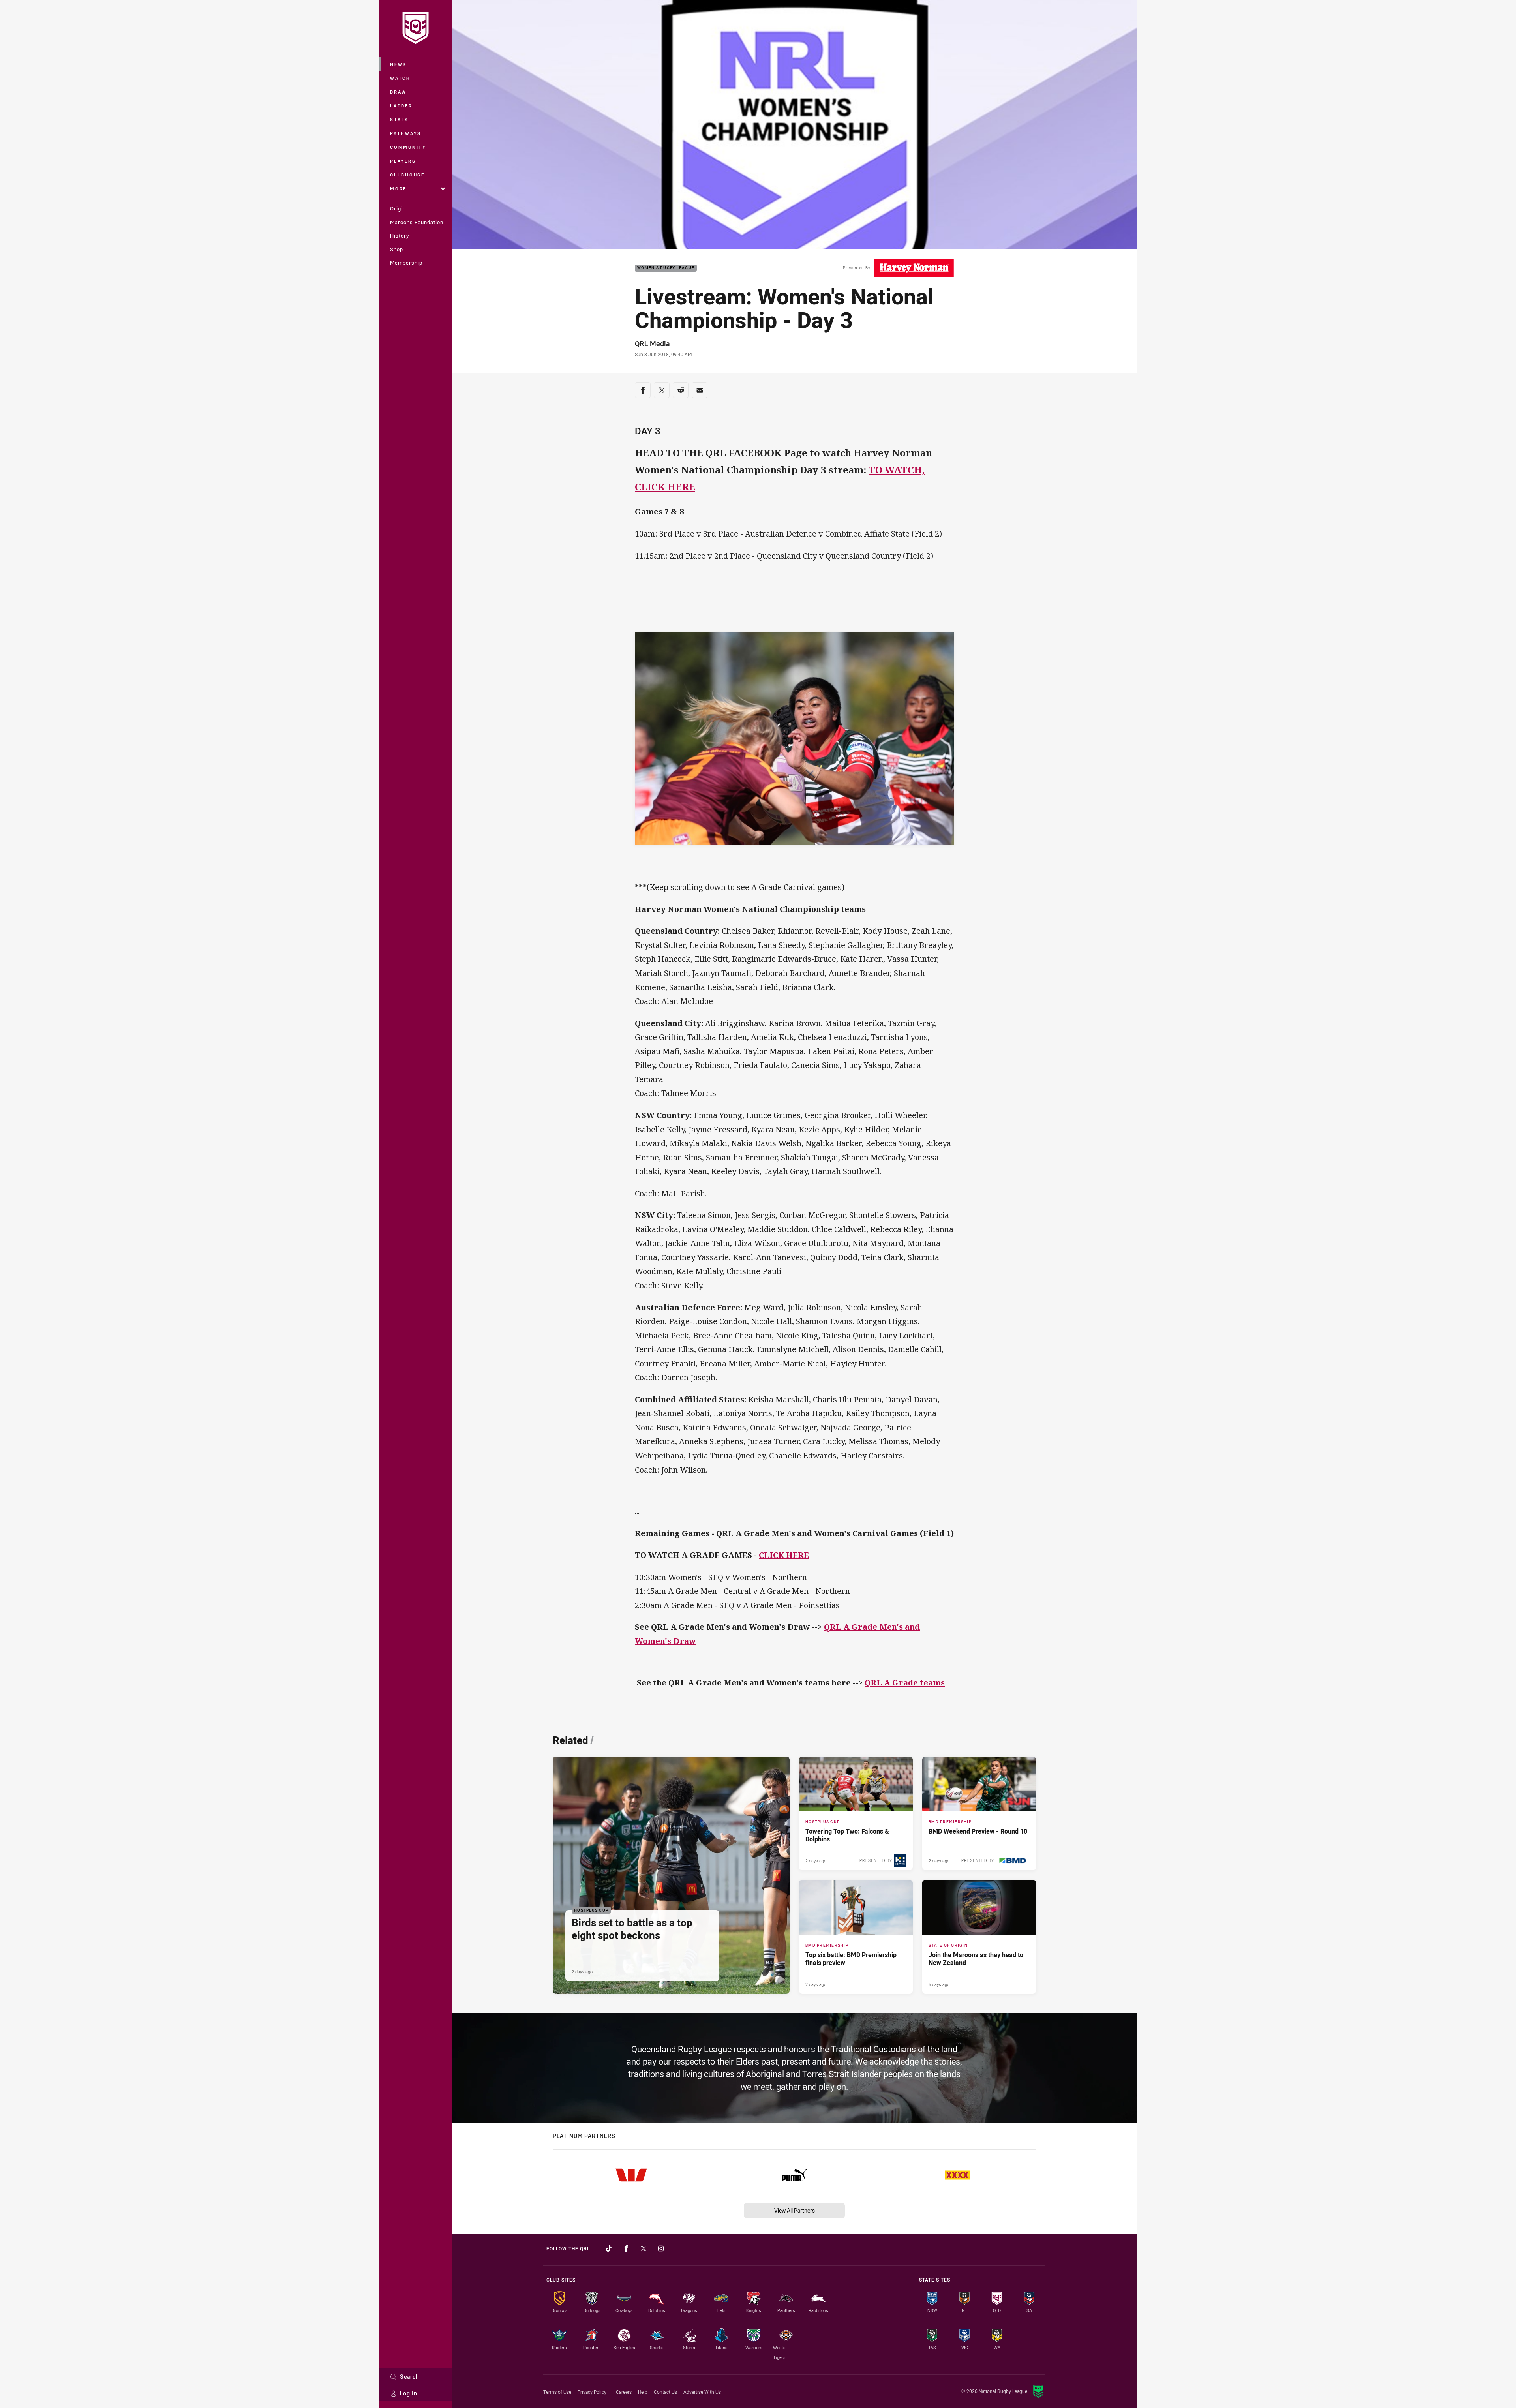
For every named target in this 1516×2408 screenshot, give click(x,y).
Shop (397, 249)
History (400, 236)
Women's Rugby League (666, 268)
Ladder (401, 106)
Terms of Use (557, 2392)
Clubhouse (407, 175)
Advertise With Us (702, 2392)
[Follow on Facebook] (626, 2248)
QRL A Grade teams (905, 1683)
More (398, 189)
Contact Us (665, 2392)
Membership (406, 263)
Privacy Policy (592, 2392)
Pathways (406, 133)
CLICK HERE (784, 1555)
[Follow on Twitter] (644, 2248)
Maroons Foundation (417, 222)
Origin (398, 208)
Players (403, 161)
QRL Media (652, 343)
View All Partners (795, 2210)
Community (408, 147)
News (398, 64)
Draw (398, 92)
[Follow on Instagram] (661, 2248)
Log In (409, 2393)
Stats (399, 119)
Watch (400, 78)
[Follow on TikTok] (609, 2248)
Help (643, 2392)
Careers (624, 2392)
